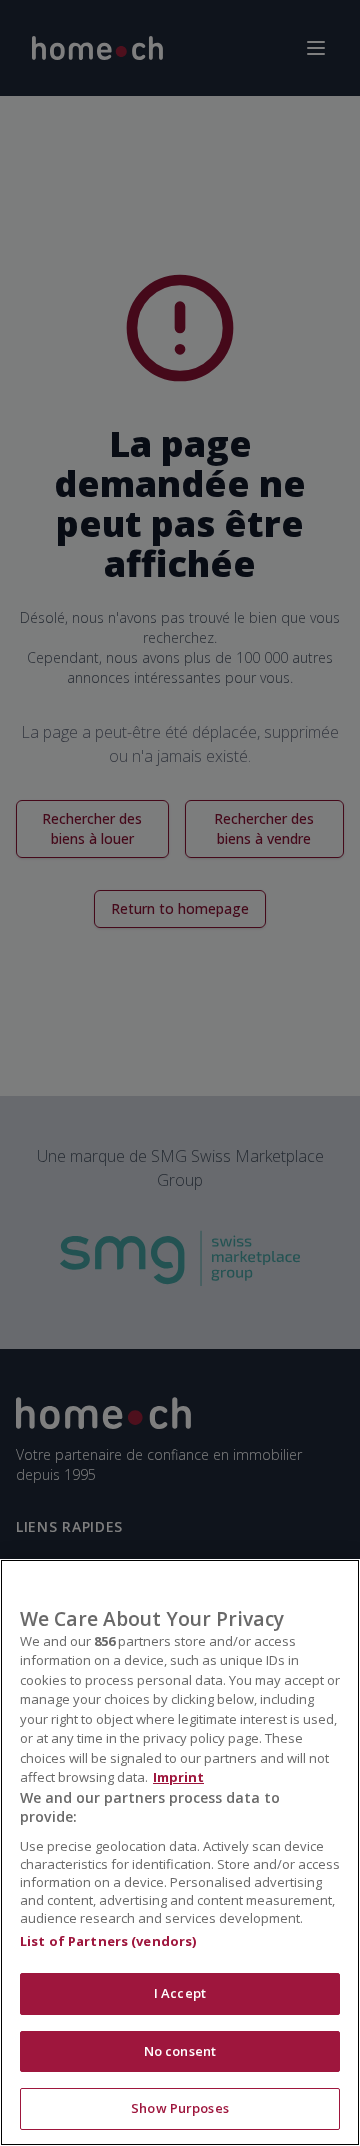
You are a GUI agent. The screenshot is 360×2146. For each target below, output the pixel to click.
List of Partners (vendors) (108, 1941)
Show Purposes (180, 2108)
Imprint (178, 1777)
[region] (180, 1852)
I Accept (180, 1993)
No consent (180, 2051)
